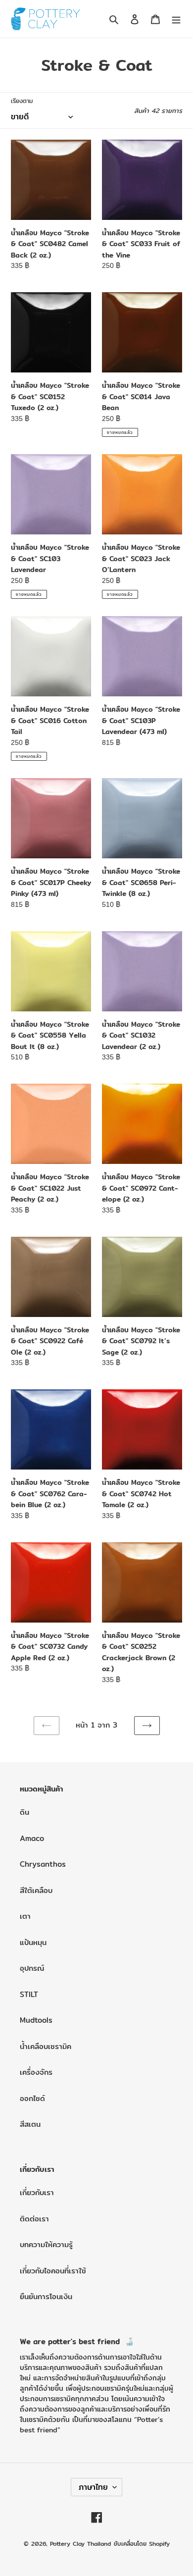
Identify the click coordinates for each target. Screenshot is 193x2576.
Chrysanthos (43, 1864)
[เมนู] (176, 19)
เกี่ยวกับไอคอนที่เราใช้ (53, 2271)
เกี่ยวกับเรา (37, 2192)
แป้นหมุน (33, 1942)
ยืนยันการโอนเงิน (46, 2296)
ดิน (24, 1812)
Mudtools (36, 2020)
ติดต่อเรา (34, 2219)
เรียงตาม (22, 101)
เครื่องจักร (36, 2072)
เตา (25, 1916)
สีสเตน (30, 2124)
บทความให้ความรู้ (46, 2244)
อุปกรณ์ (32, 1968)
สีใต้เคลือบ (36, 1890)
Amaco (32, 1838)
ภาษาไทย (93, 2487)
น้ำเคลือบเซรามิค (46, 2046)
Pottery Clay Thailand (80, 2544)
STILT (29, 1994)
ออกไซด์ (32, 2098)
